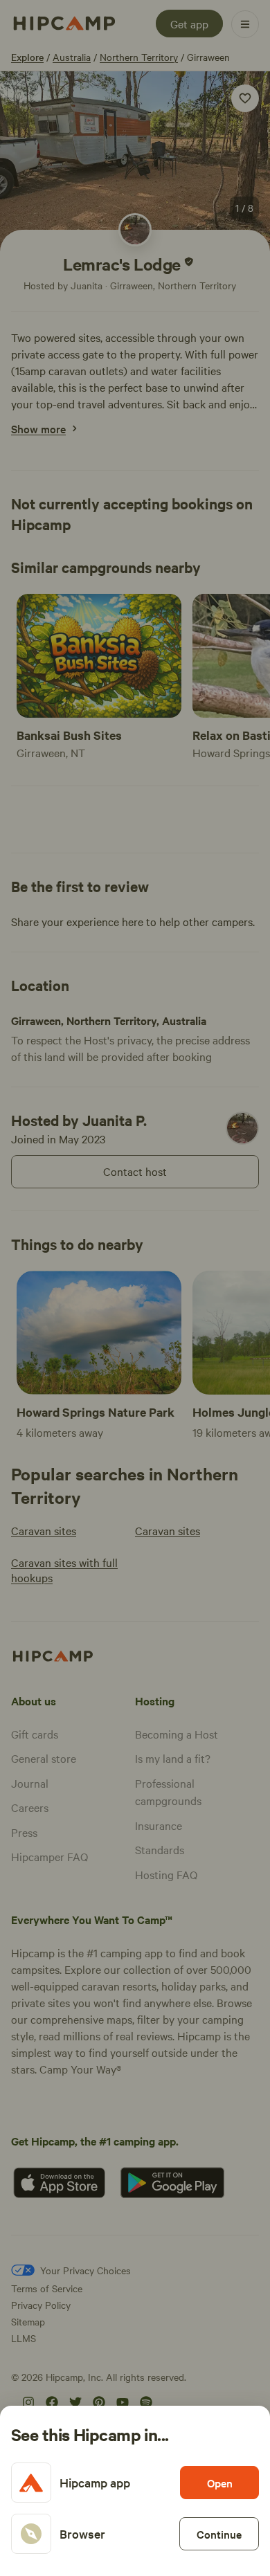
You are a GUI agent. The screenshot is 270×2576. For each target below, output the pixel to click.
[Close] (135, 1288)
